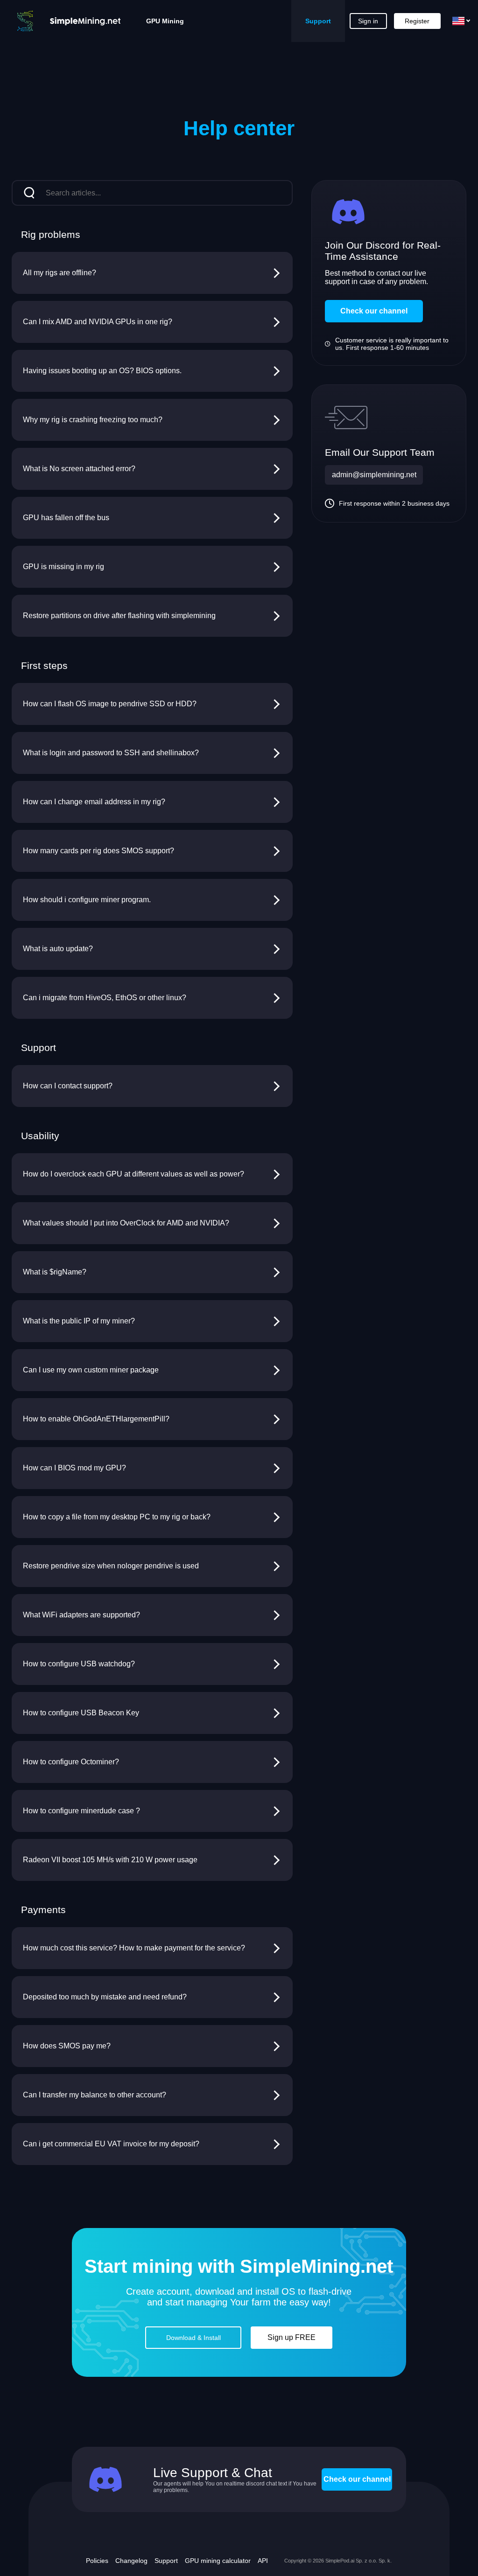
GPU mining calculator (218, 2561)
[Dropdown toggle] (460, 21)
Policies (97, 2561)
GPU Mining (165, 21)
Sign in (368, 21)
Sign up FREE (292, 2337)
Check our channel (374, 311)
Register (417, 21)
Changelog (131, 2561)
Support (318, 21)
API (263, 2561)
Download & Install (193, 2338)
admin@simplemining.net (374, 475)
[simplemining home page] (64, 21)
